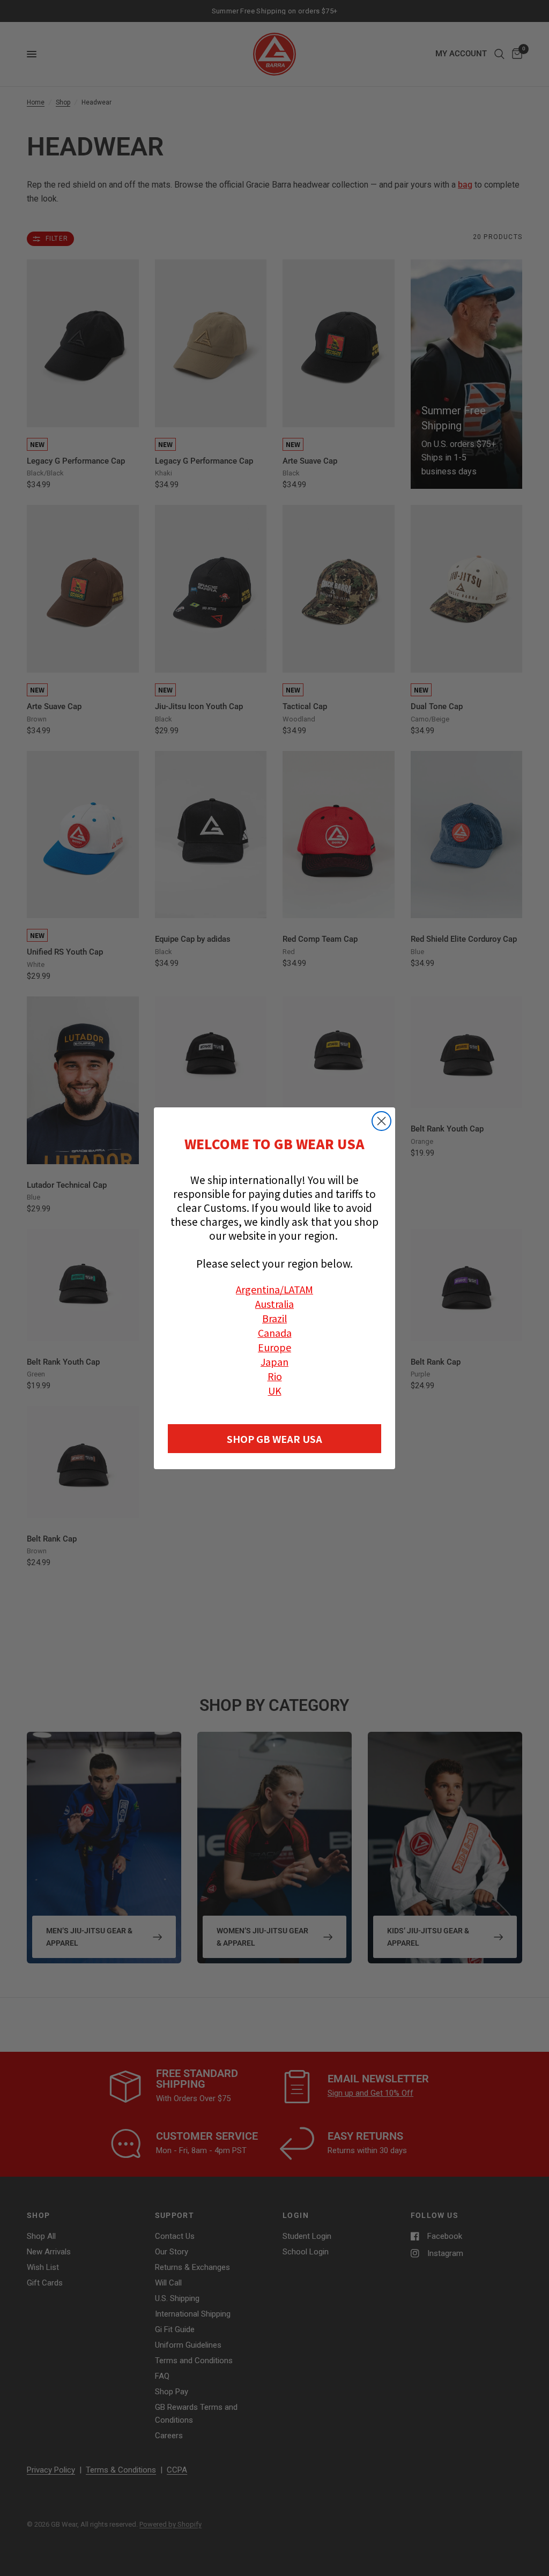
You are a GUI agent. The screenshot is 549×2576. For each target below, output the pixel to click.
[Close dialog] (381, 1121)
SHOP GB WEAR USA (274, 1439)
